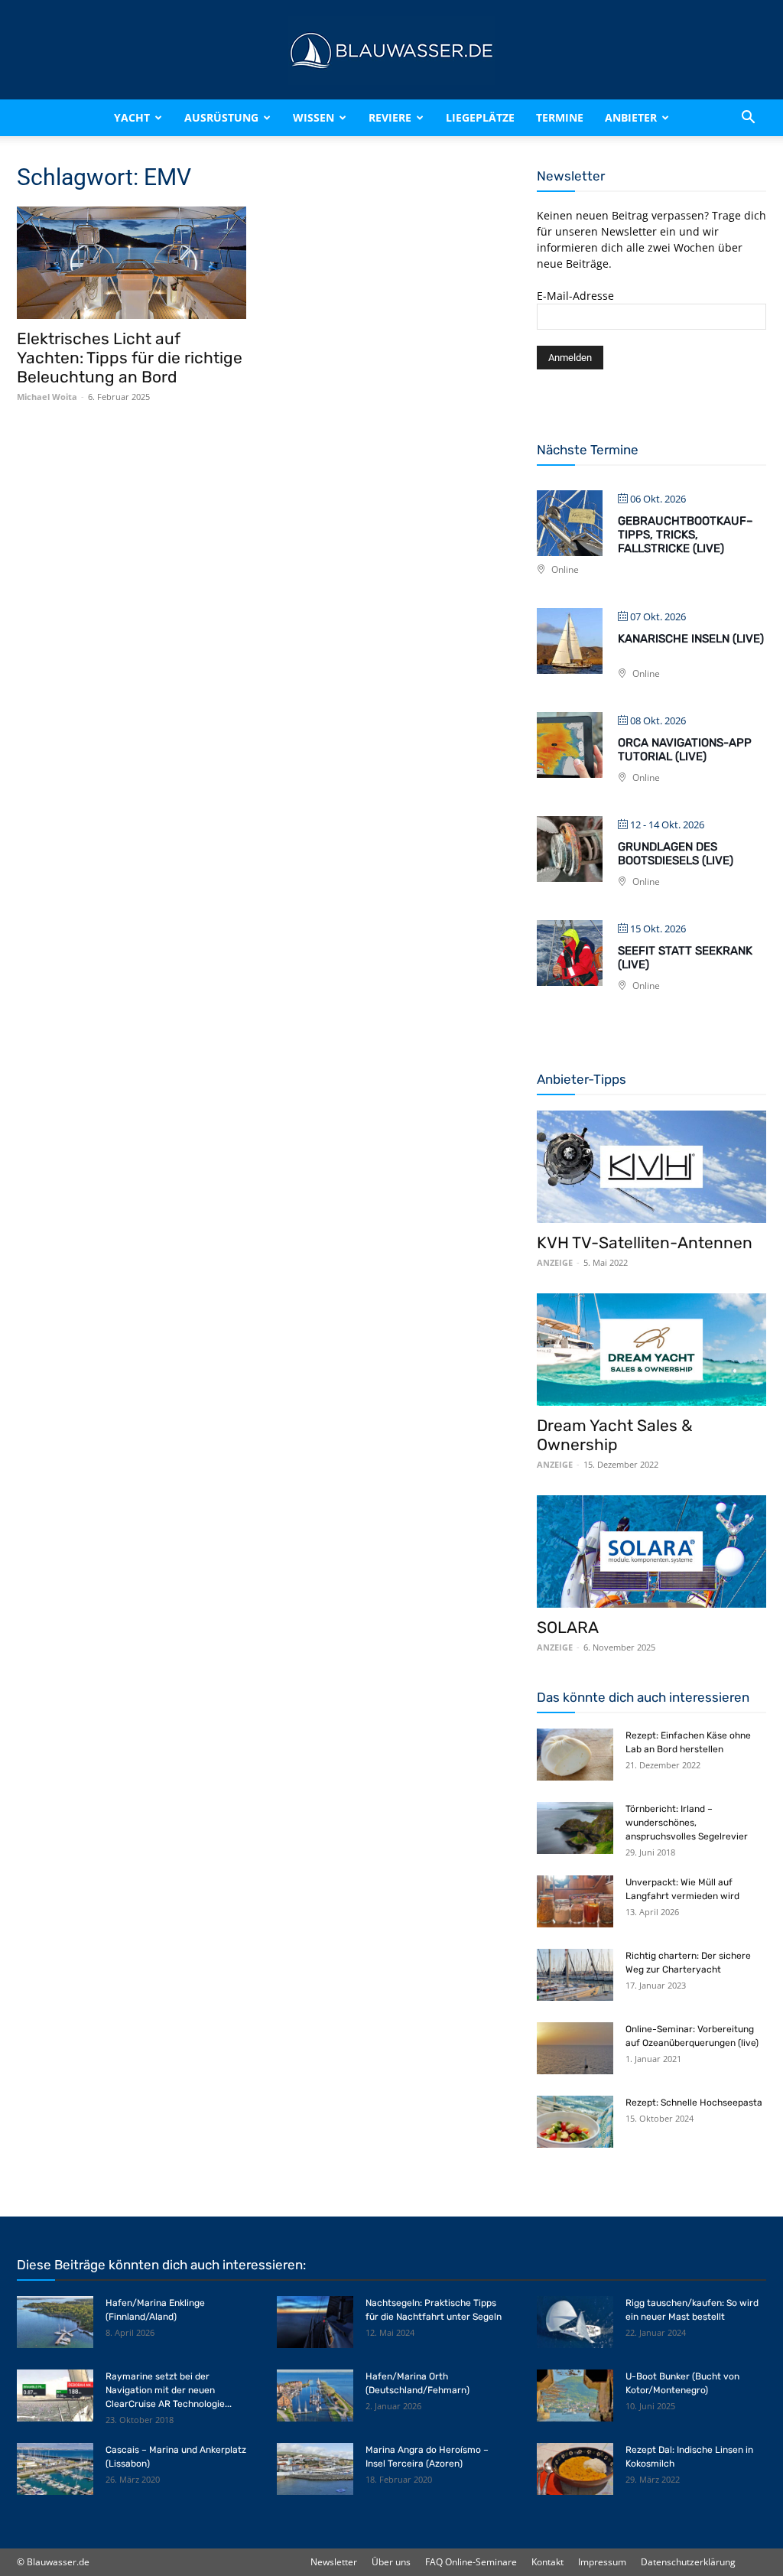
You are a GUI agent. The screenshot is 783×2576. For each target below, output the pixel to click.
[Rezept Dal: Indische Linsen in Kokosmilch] (575, 2469)
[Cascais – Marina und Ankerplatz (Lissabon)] (55, 2469)
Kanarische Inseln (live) (691, 639)
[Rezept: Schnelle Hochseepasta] (575, 2122)
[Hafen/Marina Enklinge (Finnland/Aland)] (55, 2322)
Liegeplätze (480, 117)
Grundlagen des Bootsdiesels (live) (676, 854)
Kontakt (547, 2562)
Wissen (314, 117)
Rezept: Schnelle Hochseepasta (694, 2103)
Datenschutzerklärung (688, 2562)
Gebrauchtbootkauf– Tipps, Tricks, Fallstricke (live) (686, 535)
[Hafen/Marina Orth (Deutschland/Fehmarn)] (315, 2396)
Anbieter (631, 117)
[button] (748, 118)
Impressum (602, 2562)
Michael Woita (47, 397)
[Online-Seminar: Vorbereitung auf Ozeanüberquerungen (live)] (575, 2049)
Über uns (391, 2562)
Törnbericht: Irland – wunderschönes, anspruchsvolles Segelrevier (687, 1823)
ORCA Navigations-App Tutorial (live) (685, 750)
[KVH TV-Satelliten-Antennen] (651, 1167)
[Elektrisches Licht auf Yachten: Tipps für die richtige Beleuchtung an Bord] (132, 263)
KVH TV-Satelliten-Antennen (645, 1242)
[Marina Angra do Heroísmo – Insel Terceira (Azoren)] (315, 2469)
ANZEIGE (555, 1262)
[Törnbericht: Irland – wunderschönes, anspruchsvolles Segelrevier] (575, 1828)
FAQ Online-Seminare (471, 2562)
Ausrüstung (221, 117)
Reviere (390, 117)
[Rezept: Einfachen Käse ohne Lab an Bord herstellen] (575, 1755)
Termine (560, 117)
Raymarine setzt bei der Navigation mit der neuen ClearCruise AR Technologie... (169, 2390)
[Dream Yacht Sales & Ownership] (651, 1350)
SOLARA (568, 1627)
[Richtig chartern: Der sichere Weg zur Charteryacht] (575, 1975)
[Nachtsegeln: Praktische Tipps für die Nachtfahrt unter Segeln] (315, 2322)
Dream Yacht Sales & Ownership (615, 1435)
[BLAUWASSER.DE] (391, 50)
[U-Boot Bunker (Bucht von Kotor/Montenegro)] (575, 2396)
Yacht (132, 117)
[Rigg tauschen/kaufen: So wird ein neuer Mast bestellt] (575, 2322)
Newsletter (334, 2562)
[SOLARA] (651, 1551)
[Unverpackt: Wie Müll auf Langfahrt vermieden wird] (575, 1902)
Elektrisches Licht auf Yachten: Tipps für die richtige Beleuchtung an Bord (130, 358)
